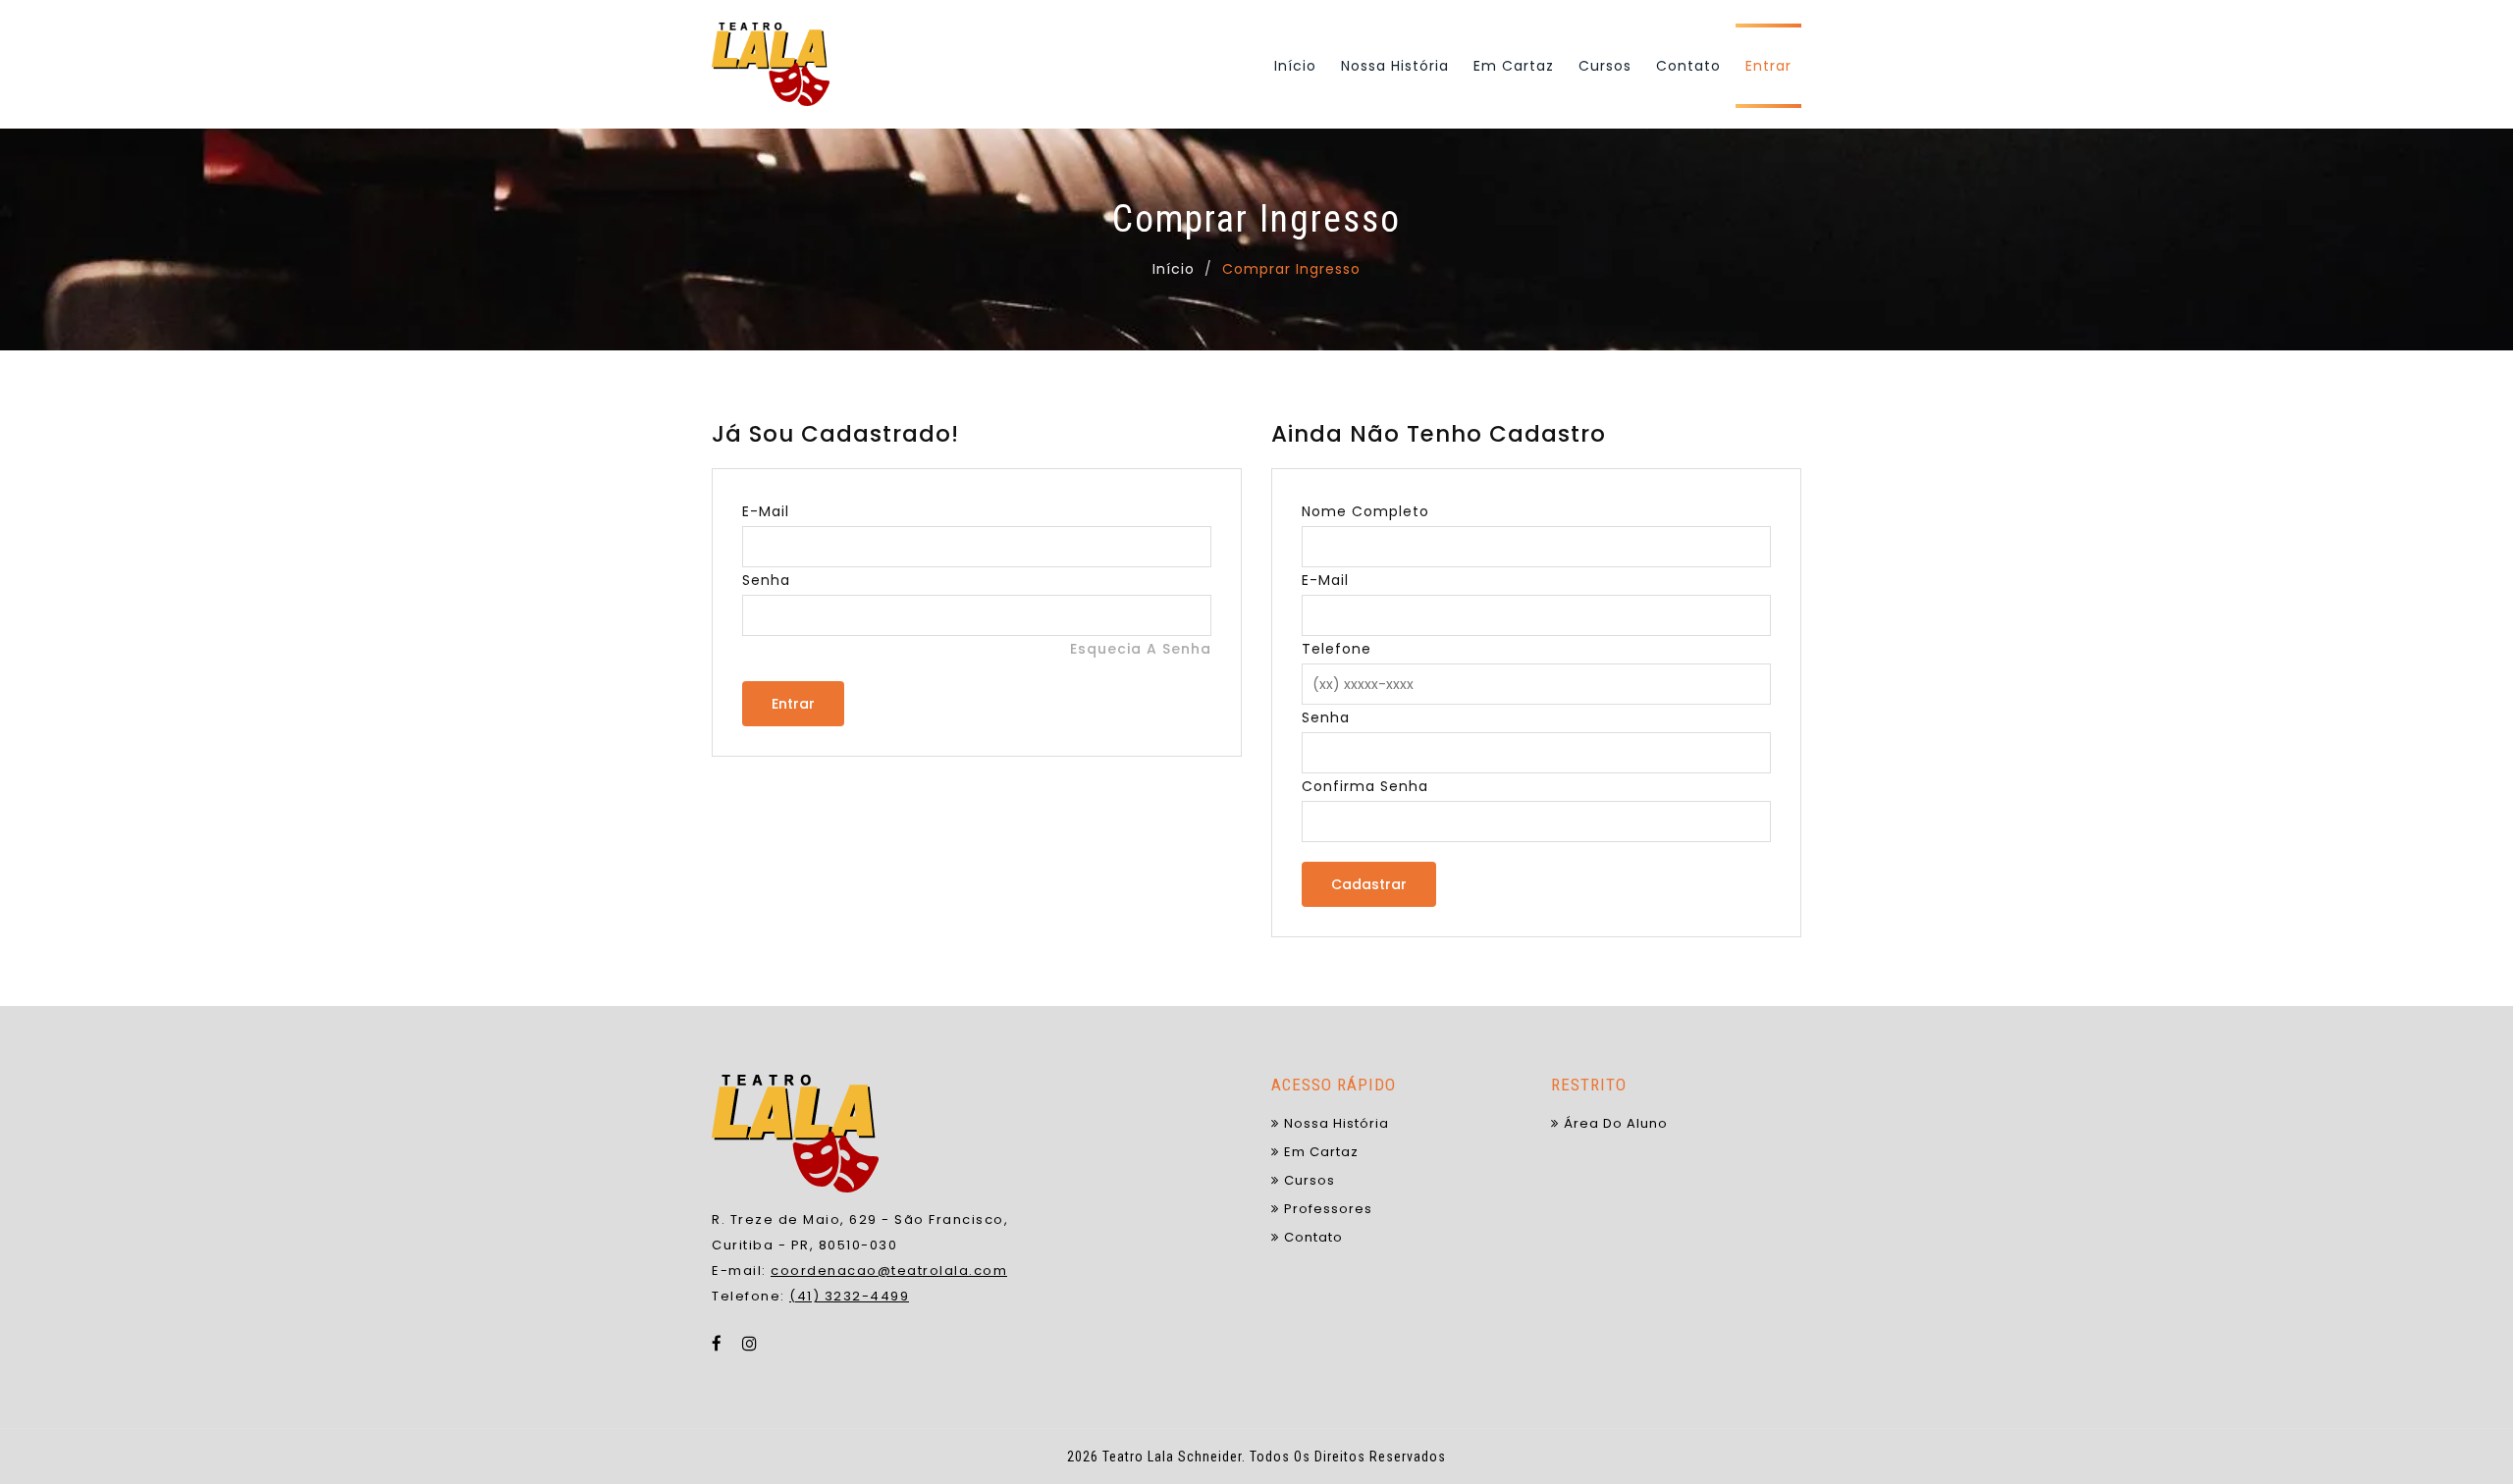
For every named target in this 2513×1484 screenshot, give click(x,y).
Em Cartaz (1514, 66)
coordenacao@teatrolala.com (889, 1271)
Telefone (1337, 649)
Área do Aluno (1616, 1123)
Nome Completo (1365, 511)
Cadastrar (1369, 884)
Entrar (1768, 66)
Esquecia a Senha (1141, 649)
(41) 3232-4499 (849, 1296)
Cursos (1605, 66)
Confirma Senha (1365, 786)
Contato (1688, 66)
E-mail (766, 511)
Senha (766, 580)
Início (1295, 66)
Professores (1328, 1209)
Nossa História (1395, 66)
